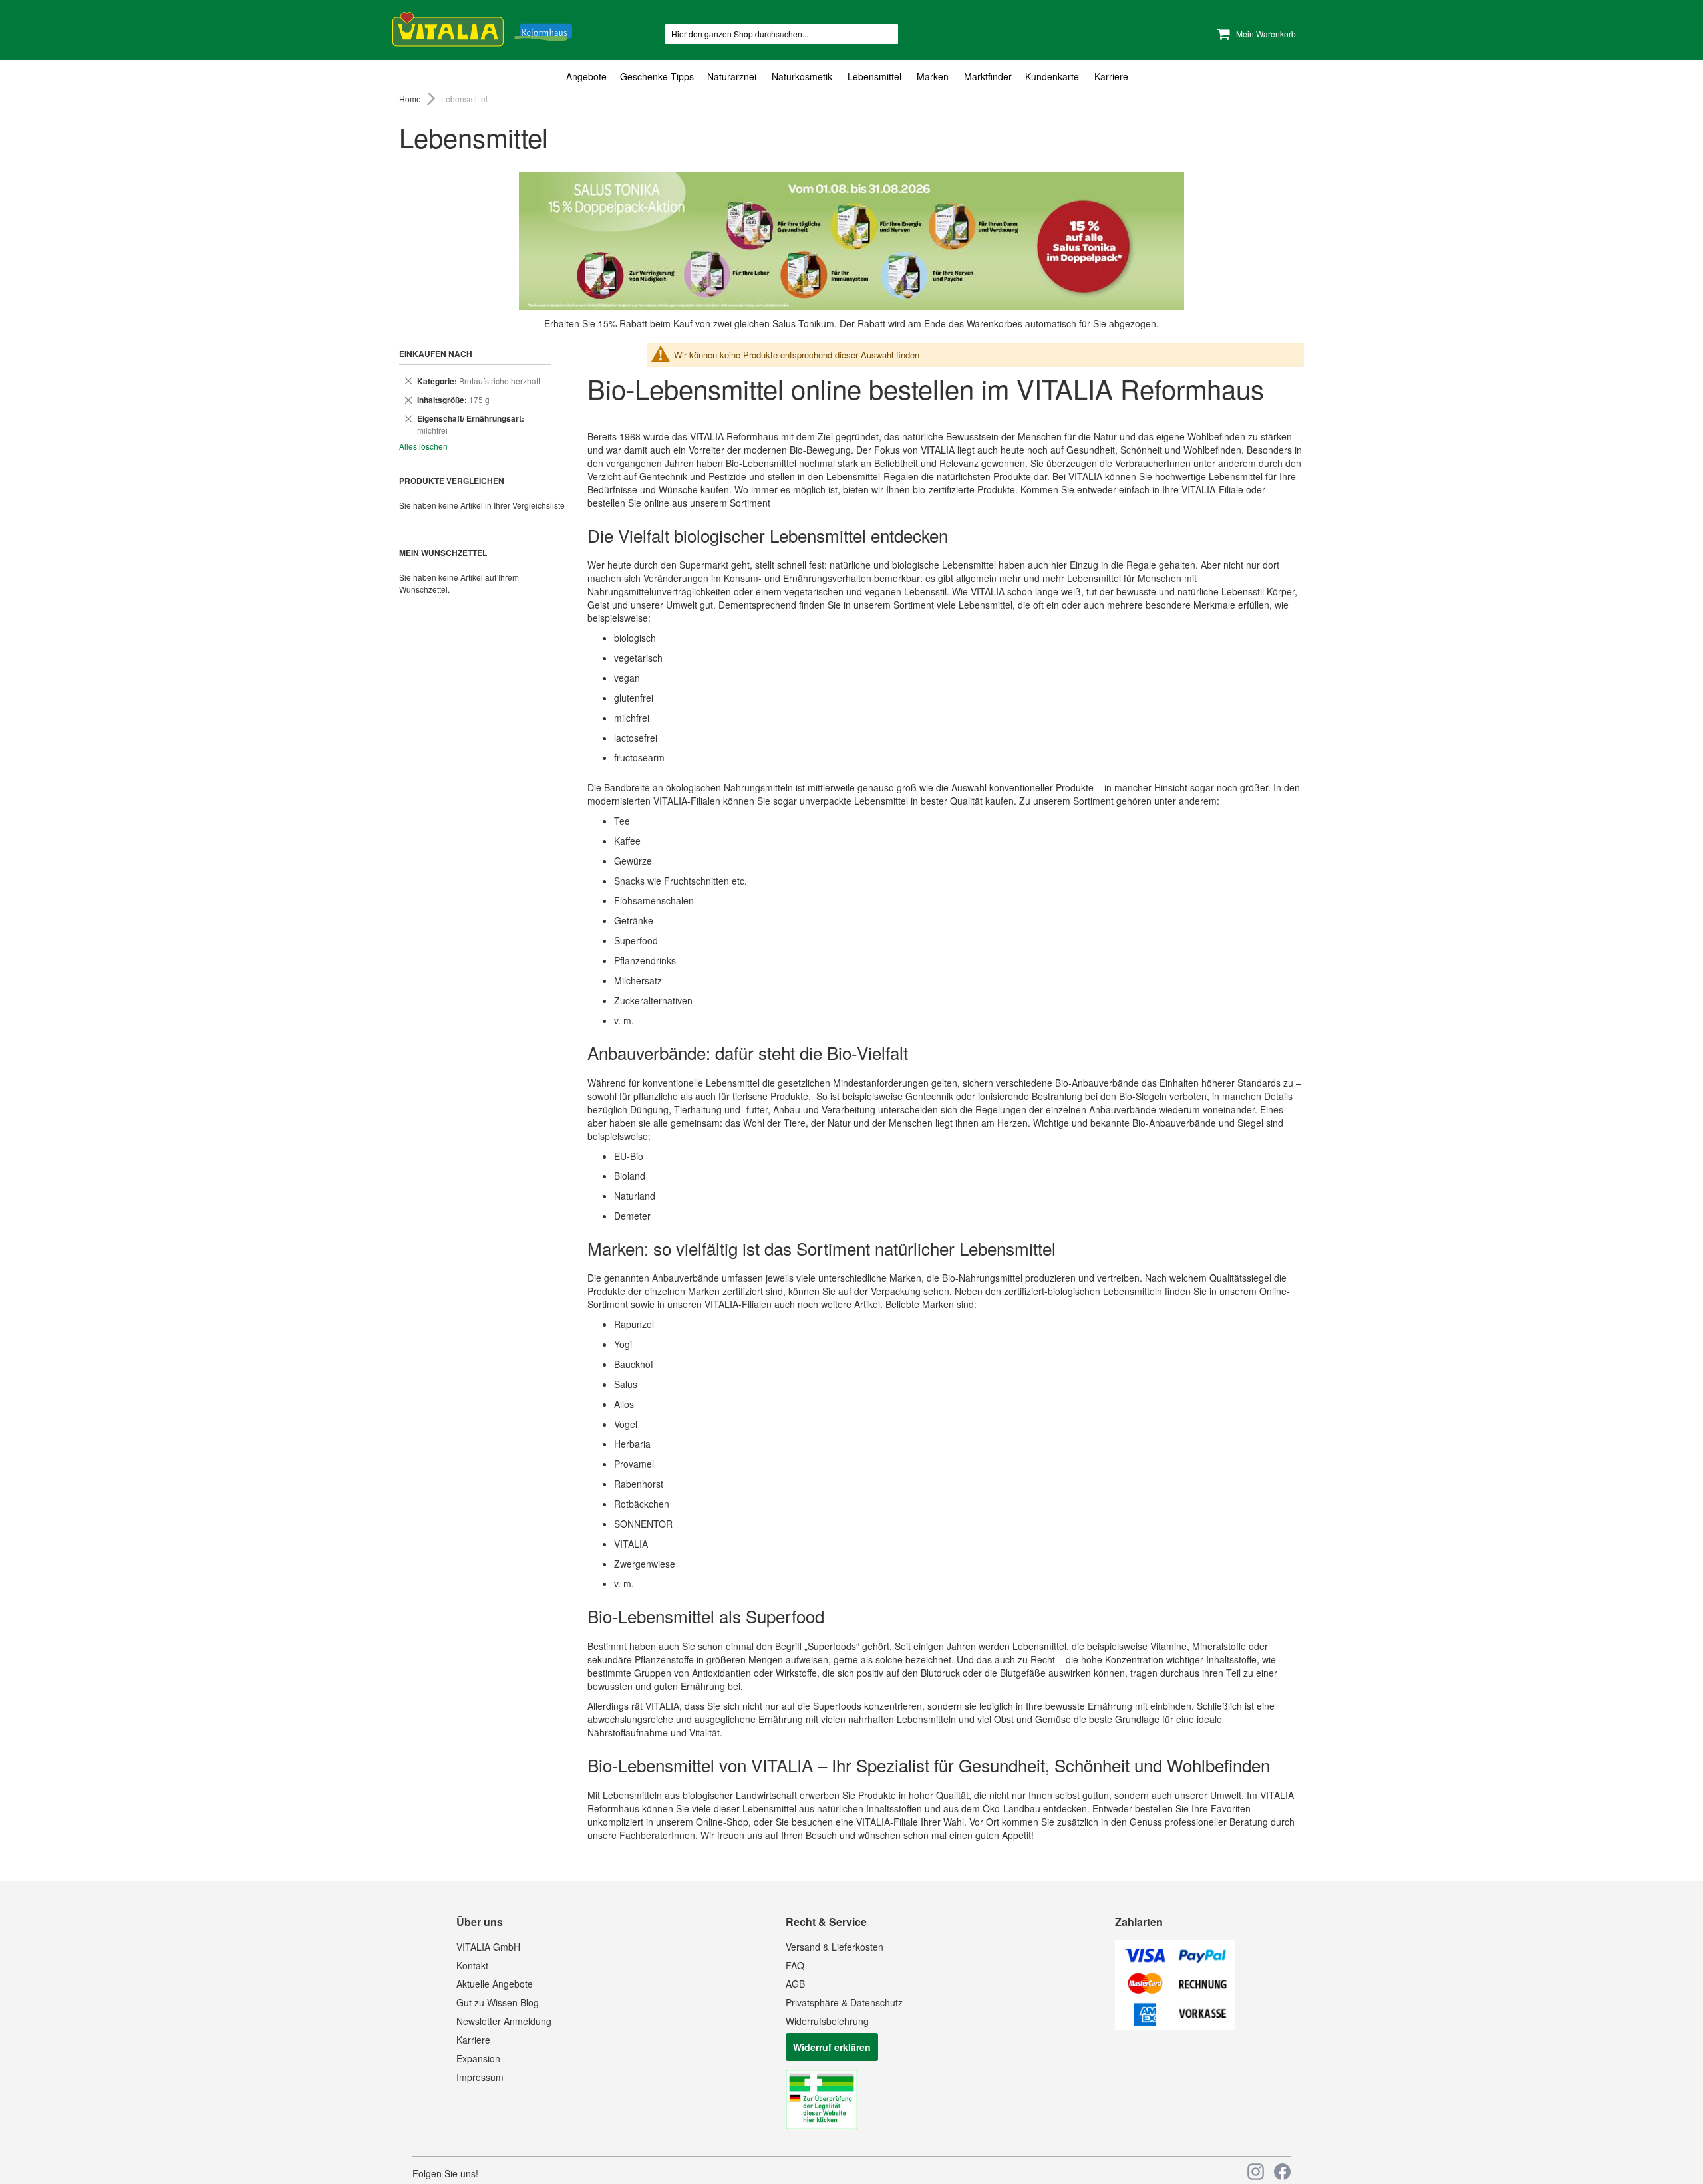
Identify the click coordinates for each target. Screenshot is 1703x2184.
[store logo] (482, 27)
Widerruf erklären (832, 2047)
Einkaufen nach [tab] (436, 354)
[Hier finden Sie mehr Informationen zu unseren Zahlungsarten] (1175, 2026)
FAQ (795, 1965)
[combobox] (782, 34)
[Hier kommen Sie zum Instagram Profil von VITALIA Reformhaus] (1256, 2172)
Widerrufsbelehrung (827, 2021)
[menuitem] (590, 77)
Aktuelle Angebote (495, 1984)
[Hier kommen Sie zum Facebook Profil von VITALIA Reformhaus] (1282, 2172)
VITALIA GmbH (488, 1947)
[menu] (851, 77)
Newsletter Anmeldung (504, 2021)
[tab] (851, 77)
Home (411, 99)
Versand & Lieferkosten (835, 1947)
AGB (795, 1984)
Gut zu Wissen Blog (498, 2002)
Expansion (478, 2058)
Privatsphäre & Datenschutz (844, 2002)
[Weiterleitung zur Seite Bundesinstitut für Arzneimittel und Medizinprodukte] (822, 2125)
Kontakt (472, 1965)
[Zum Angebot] (851, 241)
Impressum (480, 2077)
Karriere (473, 2040)
